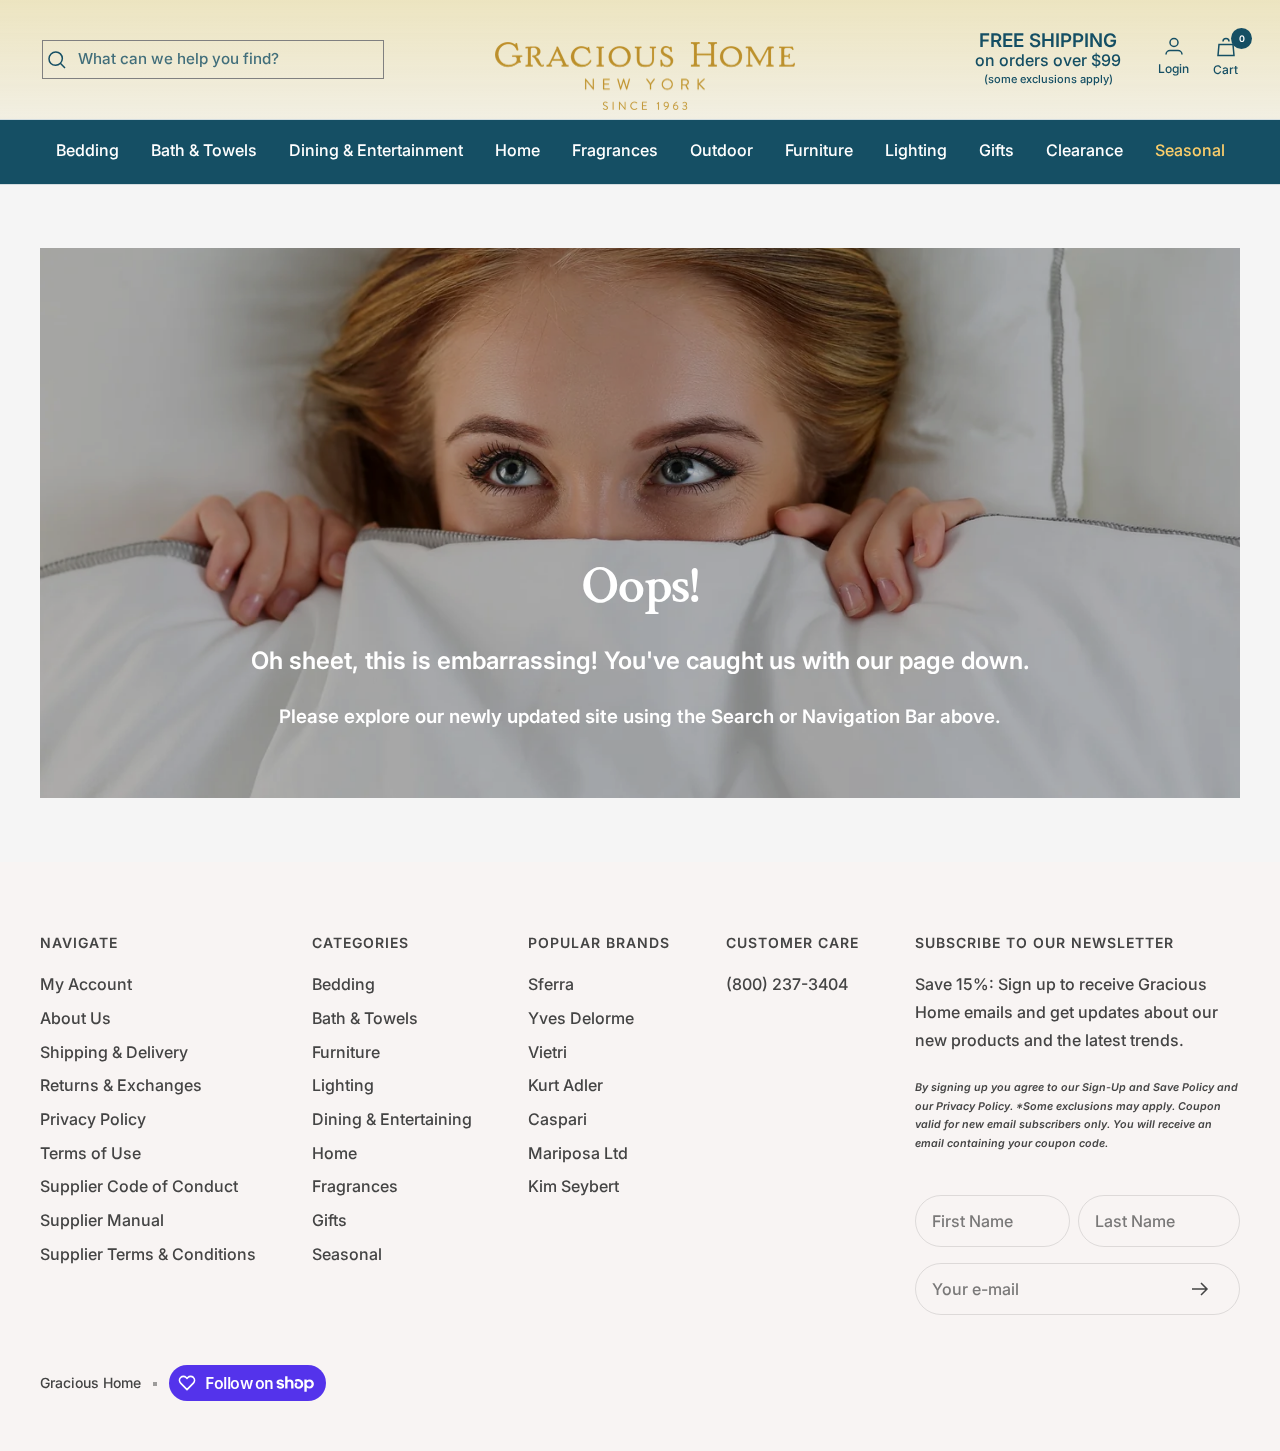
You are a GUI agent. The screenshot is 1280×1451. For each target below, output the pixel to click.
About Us (75, 1018)
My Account (86, 984)
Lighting (916, 150)
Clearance (1084, 150)
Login (1173, 68)
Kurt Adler (565, 1085)
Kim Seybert (573, 1186)
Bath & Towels (204, 150)
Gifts (996, 150)
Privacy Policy (93, 1119)
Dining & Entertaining (392, 1119)
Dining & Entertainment (376, 150)
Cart (1225, 69)
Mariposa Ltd (578, 1153)
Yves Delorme (581, 1018)
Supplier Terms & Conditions (148, 1254)
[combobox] (228, 59)
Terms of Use (90, 1153)
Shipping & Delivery (114, 1052)
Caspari (557, 1119)
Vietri (547, 1052)
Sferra (551, 984)
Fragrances (615, 150)
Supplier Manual (102, 1220)
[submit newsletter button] (1206, 1289)
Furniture (819, 150)
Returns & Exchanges (121, 1085)
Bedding (87, 150)
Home (517, 150)
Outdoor (721, 150)
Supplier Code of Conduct (139, 1186)
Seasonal (1190, 150)
